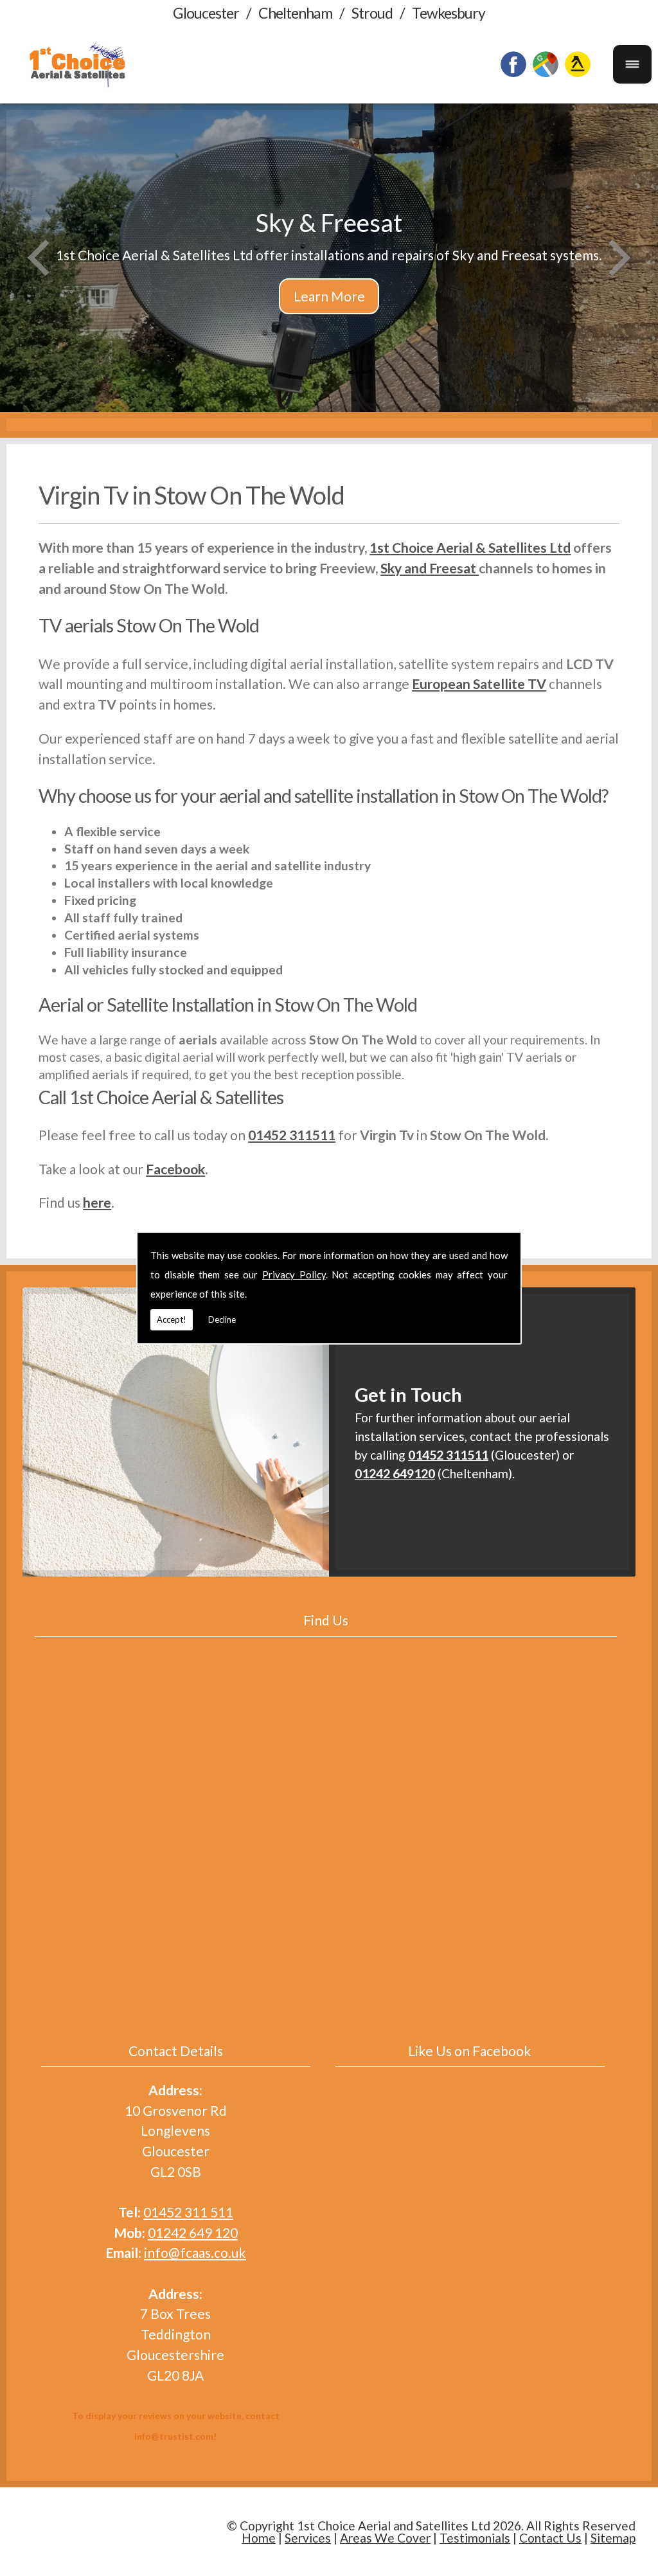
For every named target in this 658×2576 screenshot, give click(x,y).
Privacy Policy (294, 1275)
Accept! (172, 1319)
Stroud (372, 13)
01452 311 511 (188, 2212)
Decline (222, 1319)
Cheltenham (295, 13)
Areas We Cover (385, 2538)
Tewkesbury (449, 13)
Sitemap (613, 2538)
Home (259, 2538)
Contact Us (550, 2538)
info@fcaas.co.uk (195, 2252)
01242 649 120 (193, 2232)
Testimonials (475, 2538)
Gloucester (206, 13)
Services (308, 2538)
